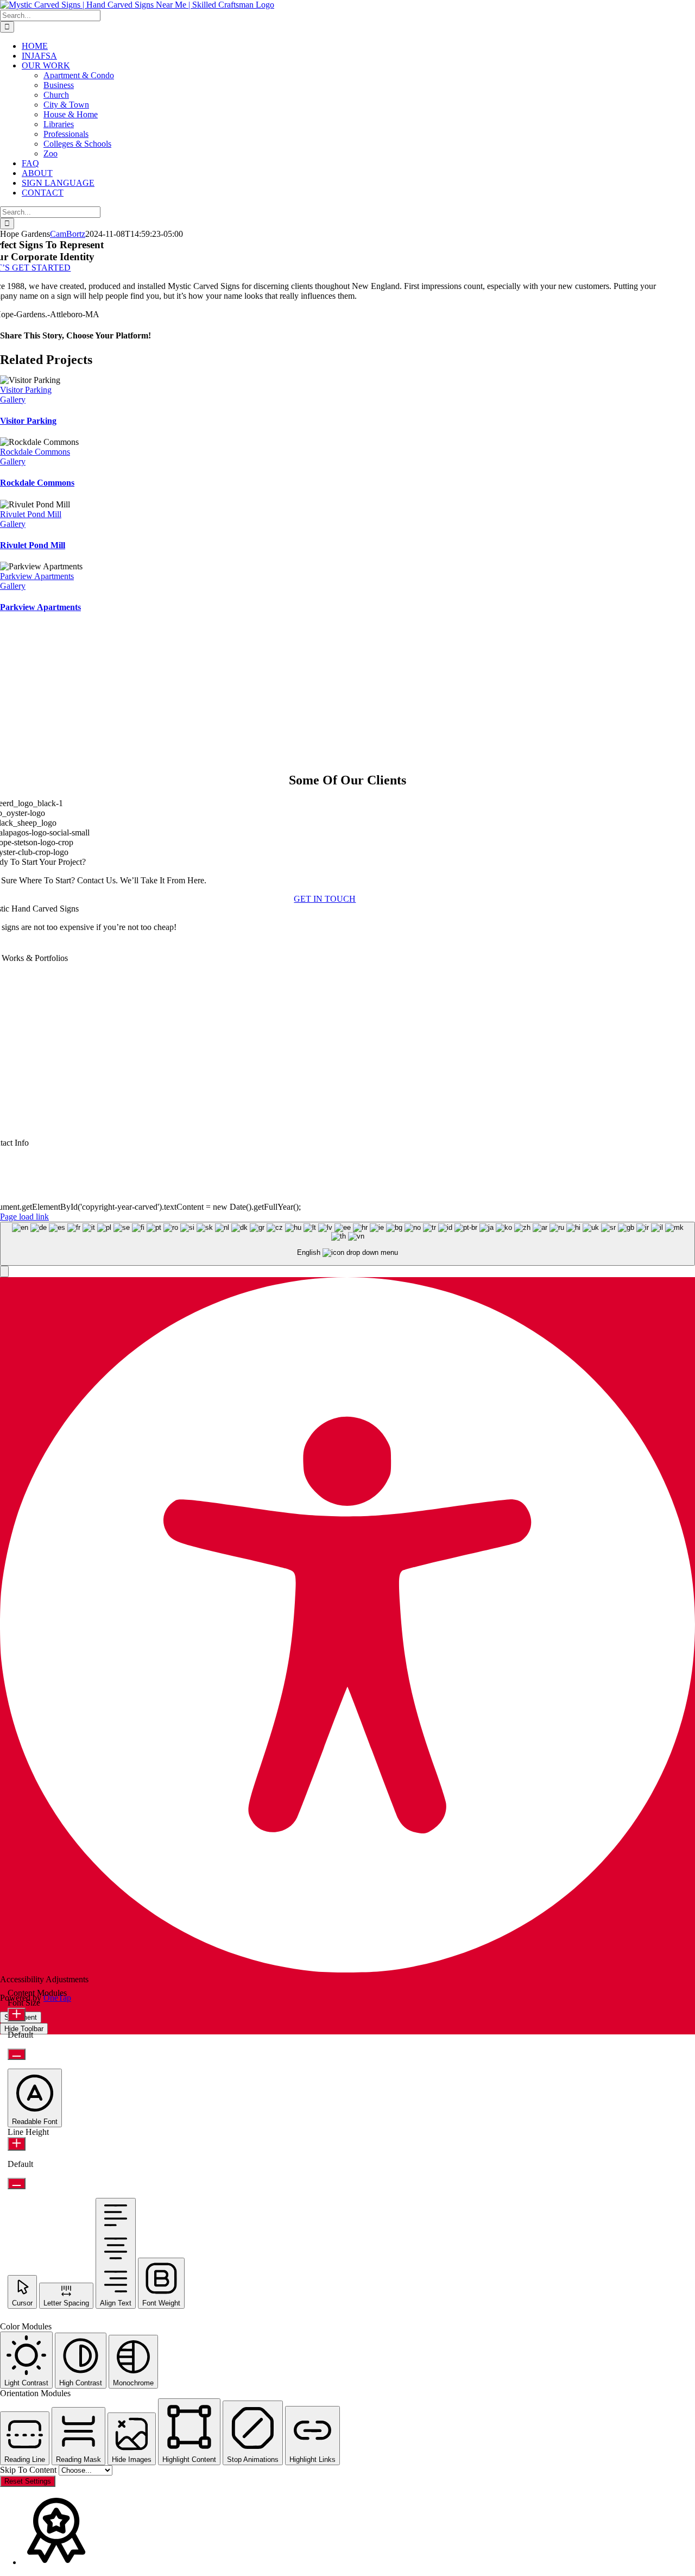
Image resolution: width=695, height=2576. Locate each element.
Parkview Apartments (37, 576)
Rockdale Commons (35, 452)
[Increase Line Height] (17, 2144)
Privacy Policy (365, 1198)
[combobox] (347, 1244)
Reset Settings (28, 2481)
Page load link (24, 1217)
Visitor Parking (26, 390)
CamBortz (68, 234)
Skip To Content (29, 2470)
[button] (4, 1271)
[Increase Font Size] (17, 2015)
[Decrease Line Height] (17, 2184)
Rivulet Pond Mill (31, 514)
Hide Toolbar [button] (24, 2029)
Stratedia (454, 1198)
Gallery (13, 400)
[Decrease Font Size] (17, 2054)
